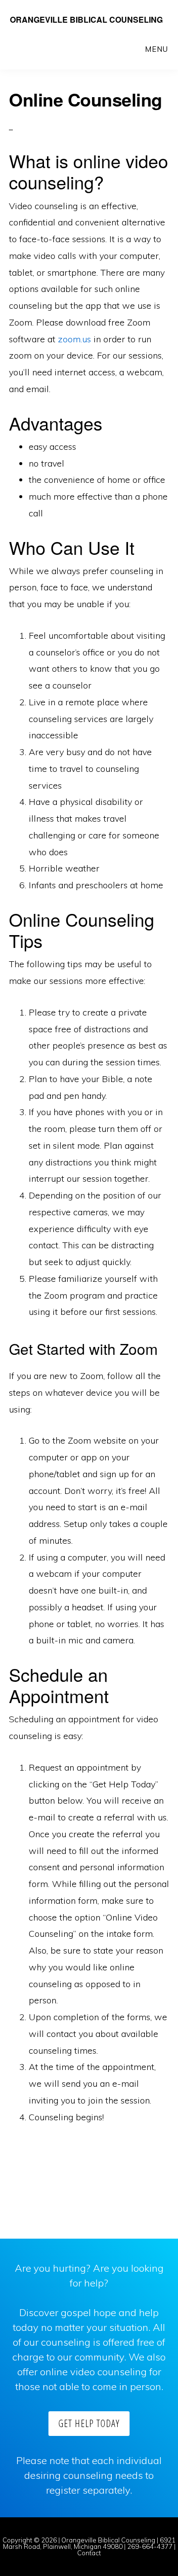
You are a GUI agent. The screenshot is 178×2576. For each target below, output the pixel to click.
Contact (89, 2553)
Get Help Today (89, 2423)
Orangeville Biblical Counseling (86, 19)
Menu (156, 49)
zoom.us (74, 339)
